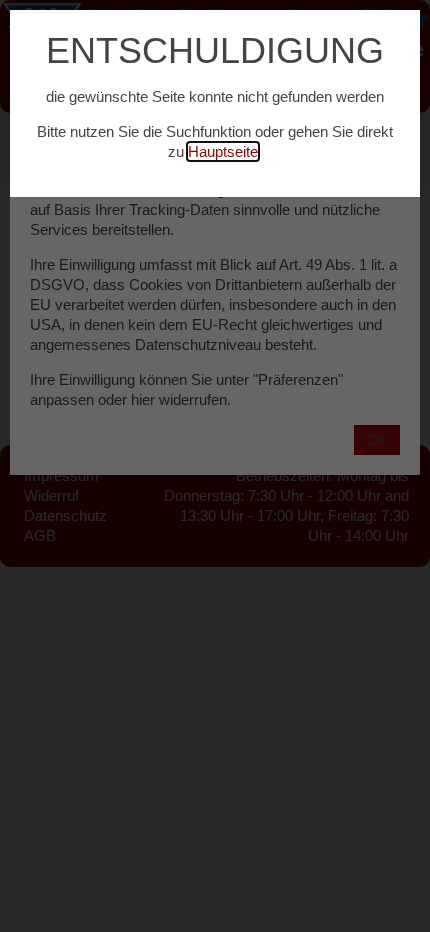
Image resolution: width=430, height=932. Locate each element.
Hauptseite (223, 151)
